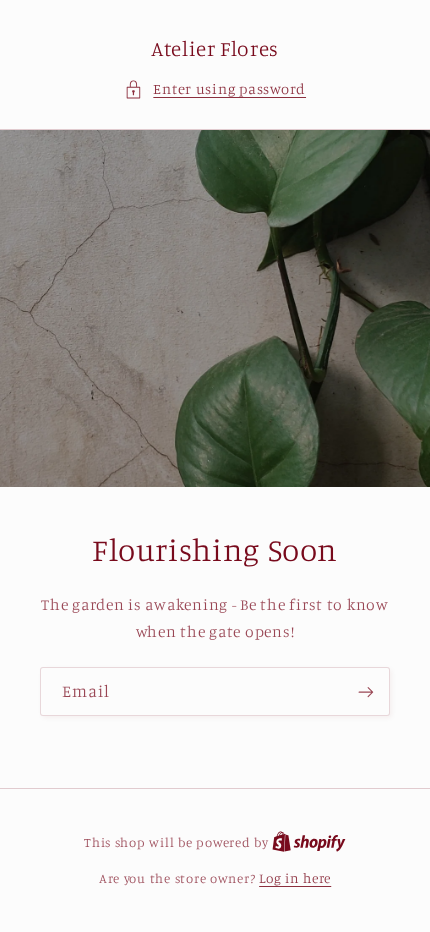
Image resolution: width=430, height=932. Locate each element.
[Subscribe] (366, 691)
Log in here (295, 878)
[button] (215, 89)
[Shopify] (309, 842)
